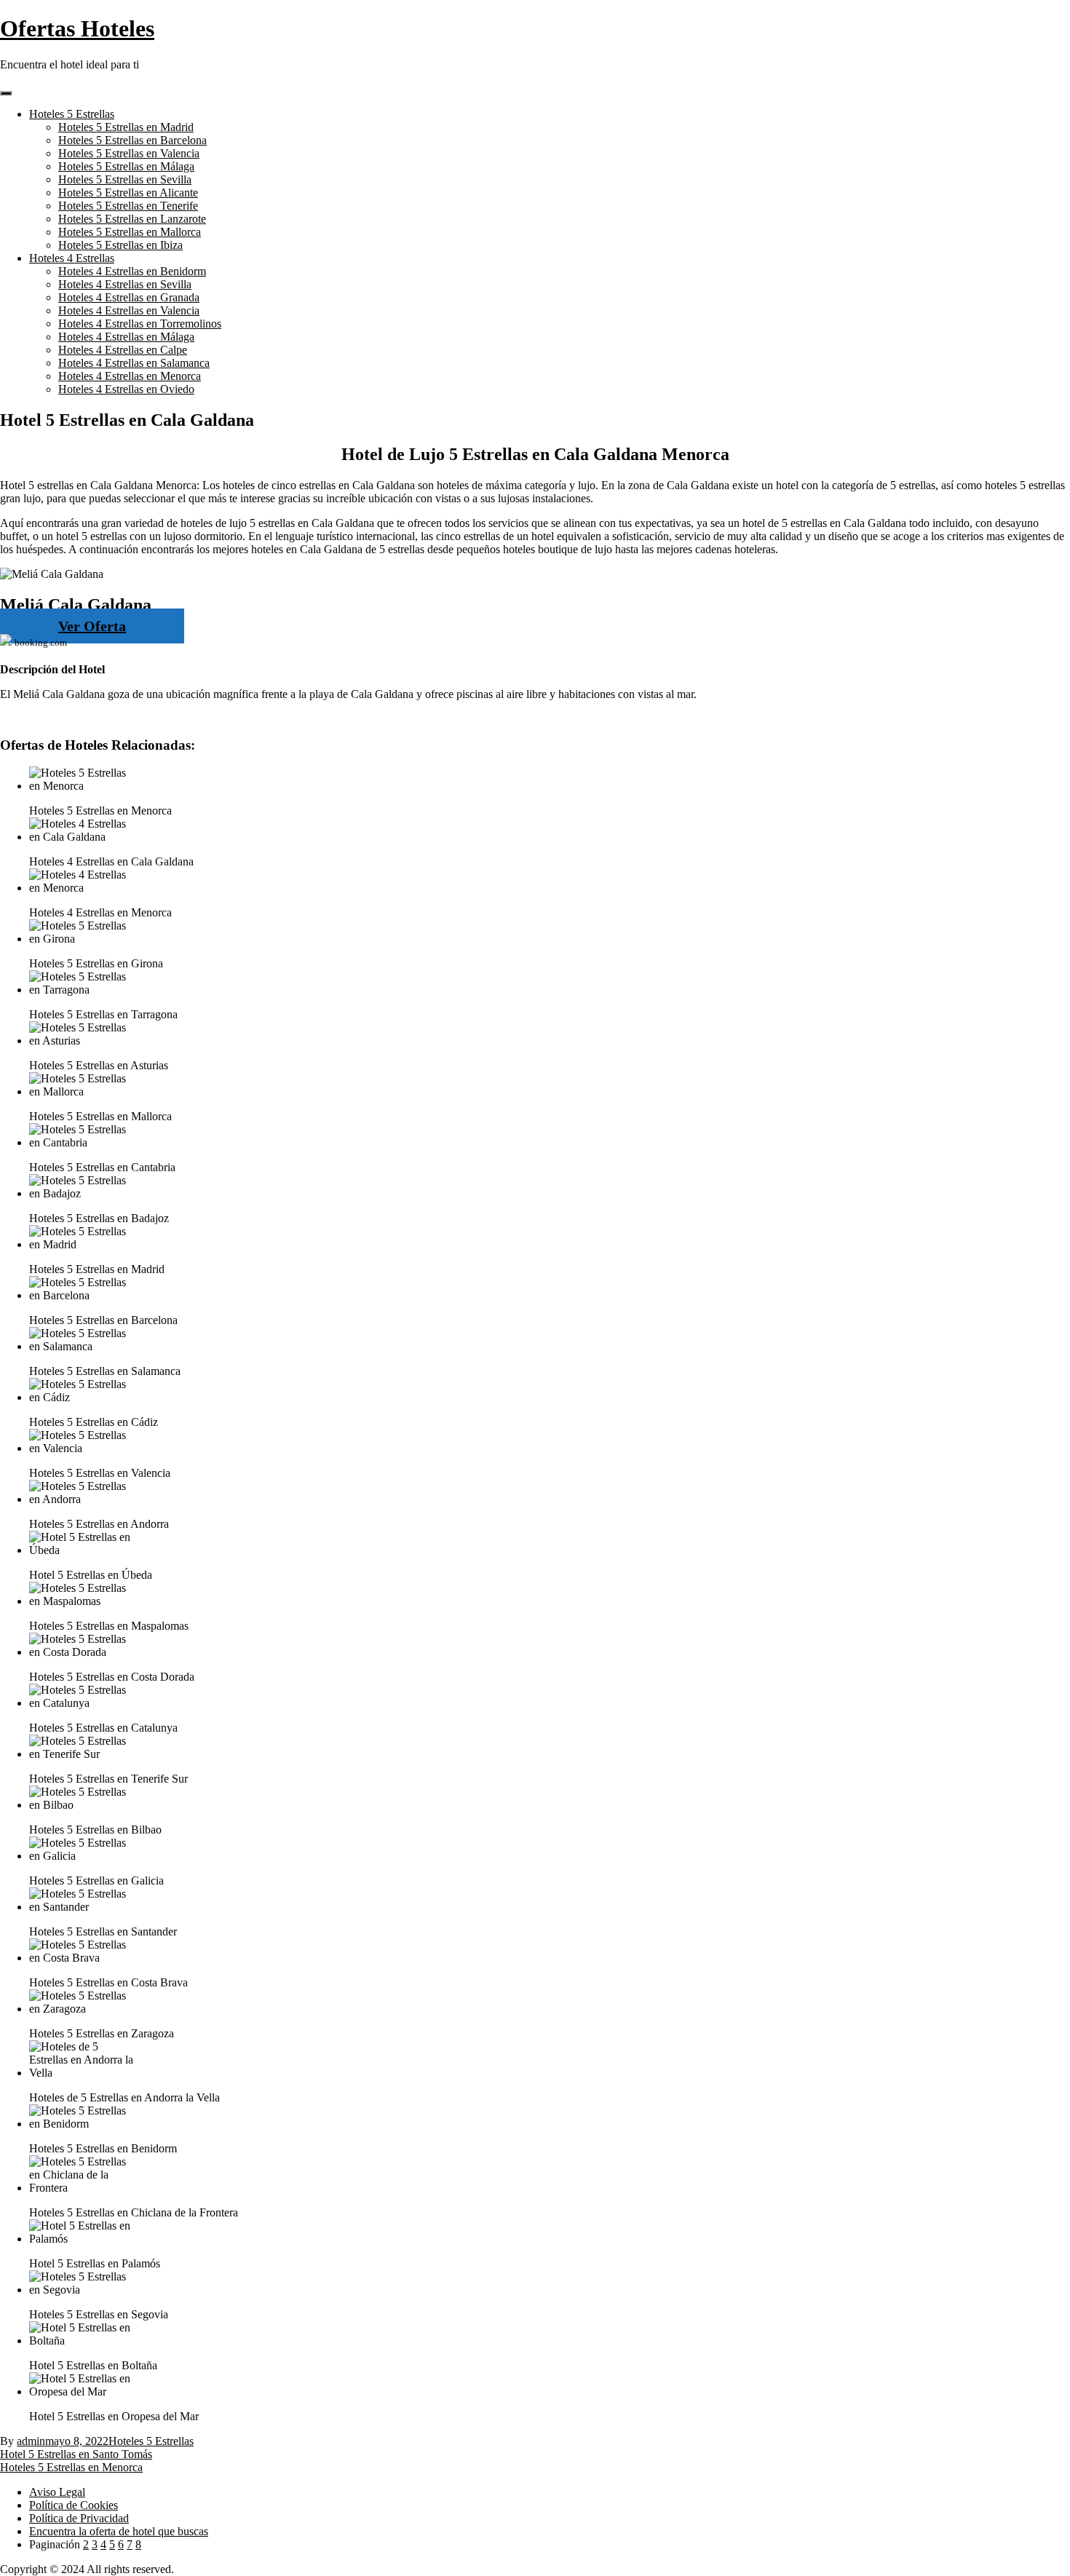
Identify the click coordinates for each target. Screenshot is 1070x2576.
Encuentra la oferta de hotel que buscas (119, 2531)
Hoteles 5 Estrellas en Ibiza (120, 245)
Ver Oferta (92, 626)
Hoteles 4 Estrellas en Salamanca (134, 363)
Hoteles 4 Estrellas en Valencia (129, 310)
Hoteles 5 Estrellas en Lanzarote (132, 219)
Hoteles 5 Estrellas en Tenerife (128, 206)
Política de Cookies (74, 2505)
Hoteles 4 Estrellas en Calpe (123, 350)
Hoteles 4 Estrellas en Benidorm (132, 271)
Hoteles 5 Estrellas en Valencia (129, 153)
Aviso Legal (57, 2492)
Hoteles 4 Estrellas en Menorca (130, 376)
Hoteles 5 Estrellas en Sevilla (125, 179)
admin (31, 2441)
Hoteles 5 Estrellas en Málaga (126, 166)
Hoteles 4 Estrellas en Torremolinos (140, 324)
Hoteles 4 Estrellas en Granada (129, 297)
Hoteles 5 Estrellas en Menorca (71, 2467)
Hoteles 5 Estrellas (72, 114)
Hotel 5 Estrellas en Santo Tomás (76, 2454)
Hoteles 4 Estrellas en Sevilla (125, 284)
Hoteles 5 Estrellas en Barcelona (132, 140)
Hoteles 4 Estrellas (72, 258)
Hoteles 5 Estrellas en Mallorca (130, 232)
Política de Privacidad (79, 2518)
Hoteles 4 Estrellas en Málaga (126, 337)
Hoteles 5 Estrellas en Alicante (128, 193)
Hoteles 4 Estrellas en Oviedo (126, 389)
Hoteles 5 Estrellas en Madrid (126, 127)
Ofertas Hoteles (77, 28)
